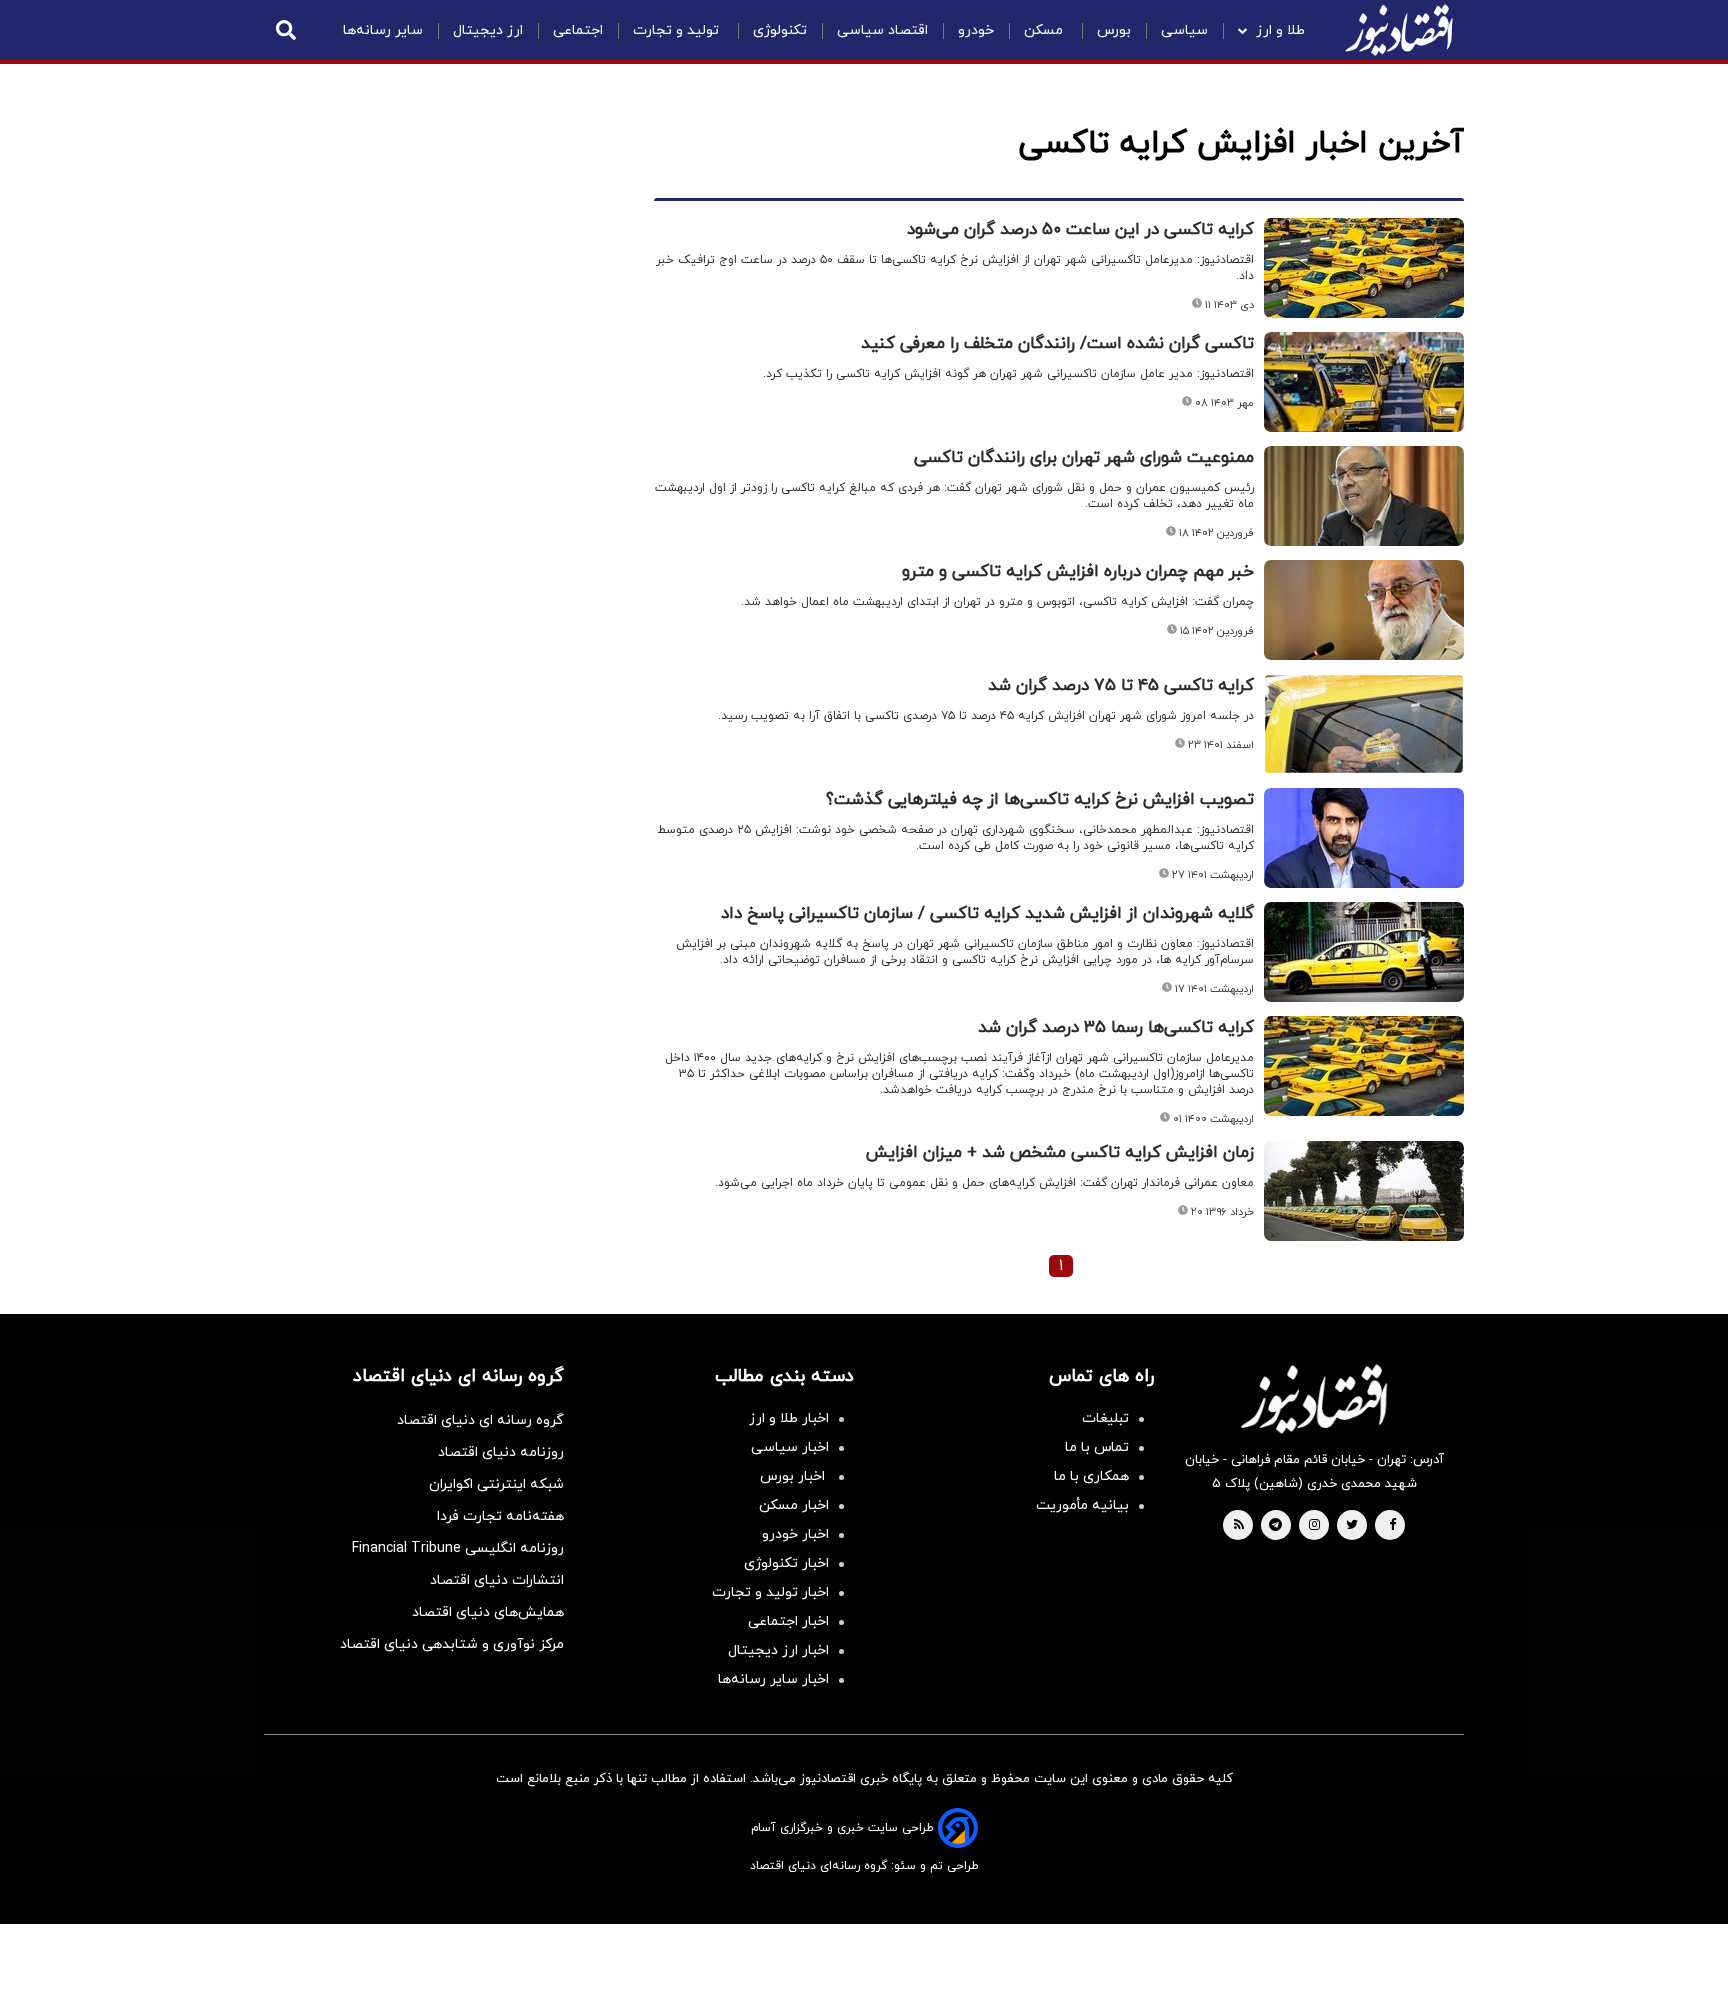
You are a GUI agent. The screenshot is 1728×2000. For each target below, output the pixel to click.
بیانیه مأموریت (1082, 1505)
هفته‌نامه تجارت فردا (500, 1516)
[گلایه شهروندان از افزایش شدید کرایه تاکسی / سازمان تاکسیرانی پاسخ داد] (1364, 952)
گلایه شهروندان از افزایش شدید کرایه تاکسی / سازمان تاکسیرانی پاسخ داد (987, 914)
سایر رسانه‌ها (383, 30)
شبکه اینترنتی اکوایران (496, 1484)
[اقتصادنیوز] (1314, 1399)
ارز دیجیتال (488, 30)
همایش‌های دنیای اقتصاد (488, 1612)
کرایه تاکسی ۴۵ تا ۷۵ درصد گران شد (1121, 686)
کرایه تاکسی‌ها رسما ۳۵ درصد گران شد (1116, 1028)
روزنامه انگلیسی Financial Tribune (458, 1548)
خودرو (976, 30)
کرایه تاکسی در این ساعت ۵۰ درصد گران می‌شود (1080, 230)
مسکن (1045, 30)
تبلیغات (1105, 1418)
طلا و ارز (1280, 30)
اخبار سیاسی (790, 1447)
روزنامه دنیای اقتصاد (501, 1452)
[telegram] (1275, 1526)
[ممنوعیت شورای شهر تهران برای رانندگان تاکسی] (1364, 496)
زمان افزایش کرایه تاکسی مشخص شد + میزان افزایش (1060, 1153)
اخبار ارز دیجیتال (778, 1650)
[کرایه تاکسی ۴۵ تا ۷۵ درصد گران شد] (1364, 724)
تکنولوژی (780, 30)
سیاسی (1184, 30)
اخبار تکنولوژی (786, 1563)
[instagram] (1314, 1526)
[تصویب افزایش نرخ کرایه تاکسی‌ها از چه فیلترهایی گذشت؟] (1364, 838)
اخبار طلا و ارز (789, 1418)
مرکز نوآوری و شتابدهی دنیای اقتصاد (452, 1644)
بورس (1114, 30)
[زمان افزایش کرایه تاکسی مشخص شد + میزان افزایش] (1364, 1191)
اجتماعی (578, 30)
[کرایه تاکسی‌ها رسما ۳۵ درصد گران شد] (1364, 1066)
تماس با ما (1097, 1447)
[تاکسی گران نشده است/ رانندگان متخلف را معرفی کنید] (1364, 382)
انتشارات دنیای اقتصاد (497, 1580)
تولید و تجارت (678, 30)
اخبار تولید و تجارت (770, 1592)
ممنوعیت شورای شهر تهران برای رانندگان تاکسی (1084, 458)
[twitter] (1352, 1526)
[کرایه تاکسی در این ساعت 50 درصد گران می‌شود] (1364, 268)
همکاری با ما (1091, 1476)
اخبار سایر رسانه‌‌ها (773, 1679)
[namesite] (1399, 30)
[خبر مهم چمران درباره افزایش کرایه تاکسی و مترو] (1364, 610)
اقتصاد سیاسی (882, 30)
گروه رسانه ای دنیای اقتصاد (480, 1420)
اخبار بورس (794, 1476)
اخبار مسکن (794, 1505)
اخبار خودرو (795, 1534)
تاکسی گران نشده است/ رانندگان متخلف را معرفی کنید (1057, 344)
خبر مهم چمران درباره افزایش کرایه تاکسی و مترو (1078, 572)
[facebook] (1392, 1526)
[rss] (1239, 1526)
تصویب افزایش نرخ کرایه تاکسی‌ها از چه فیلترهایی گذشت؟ (1040, 800)
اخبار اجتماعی (788, 1621)
